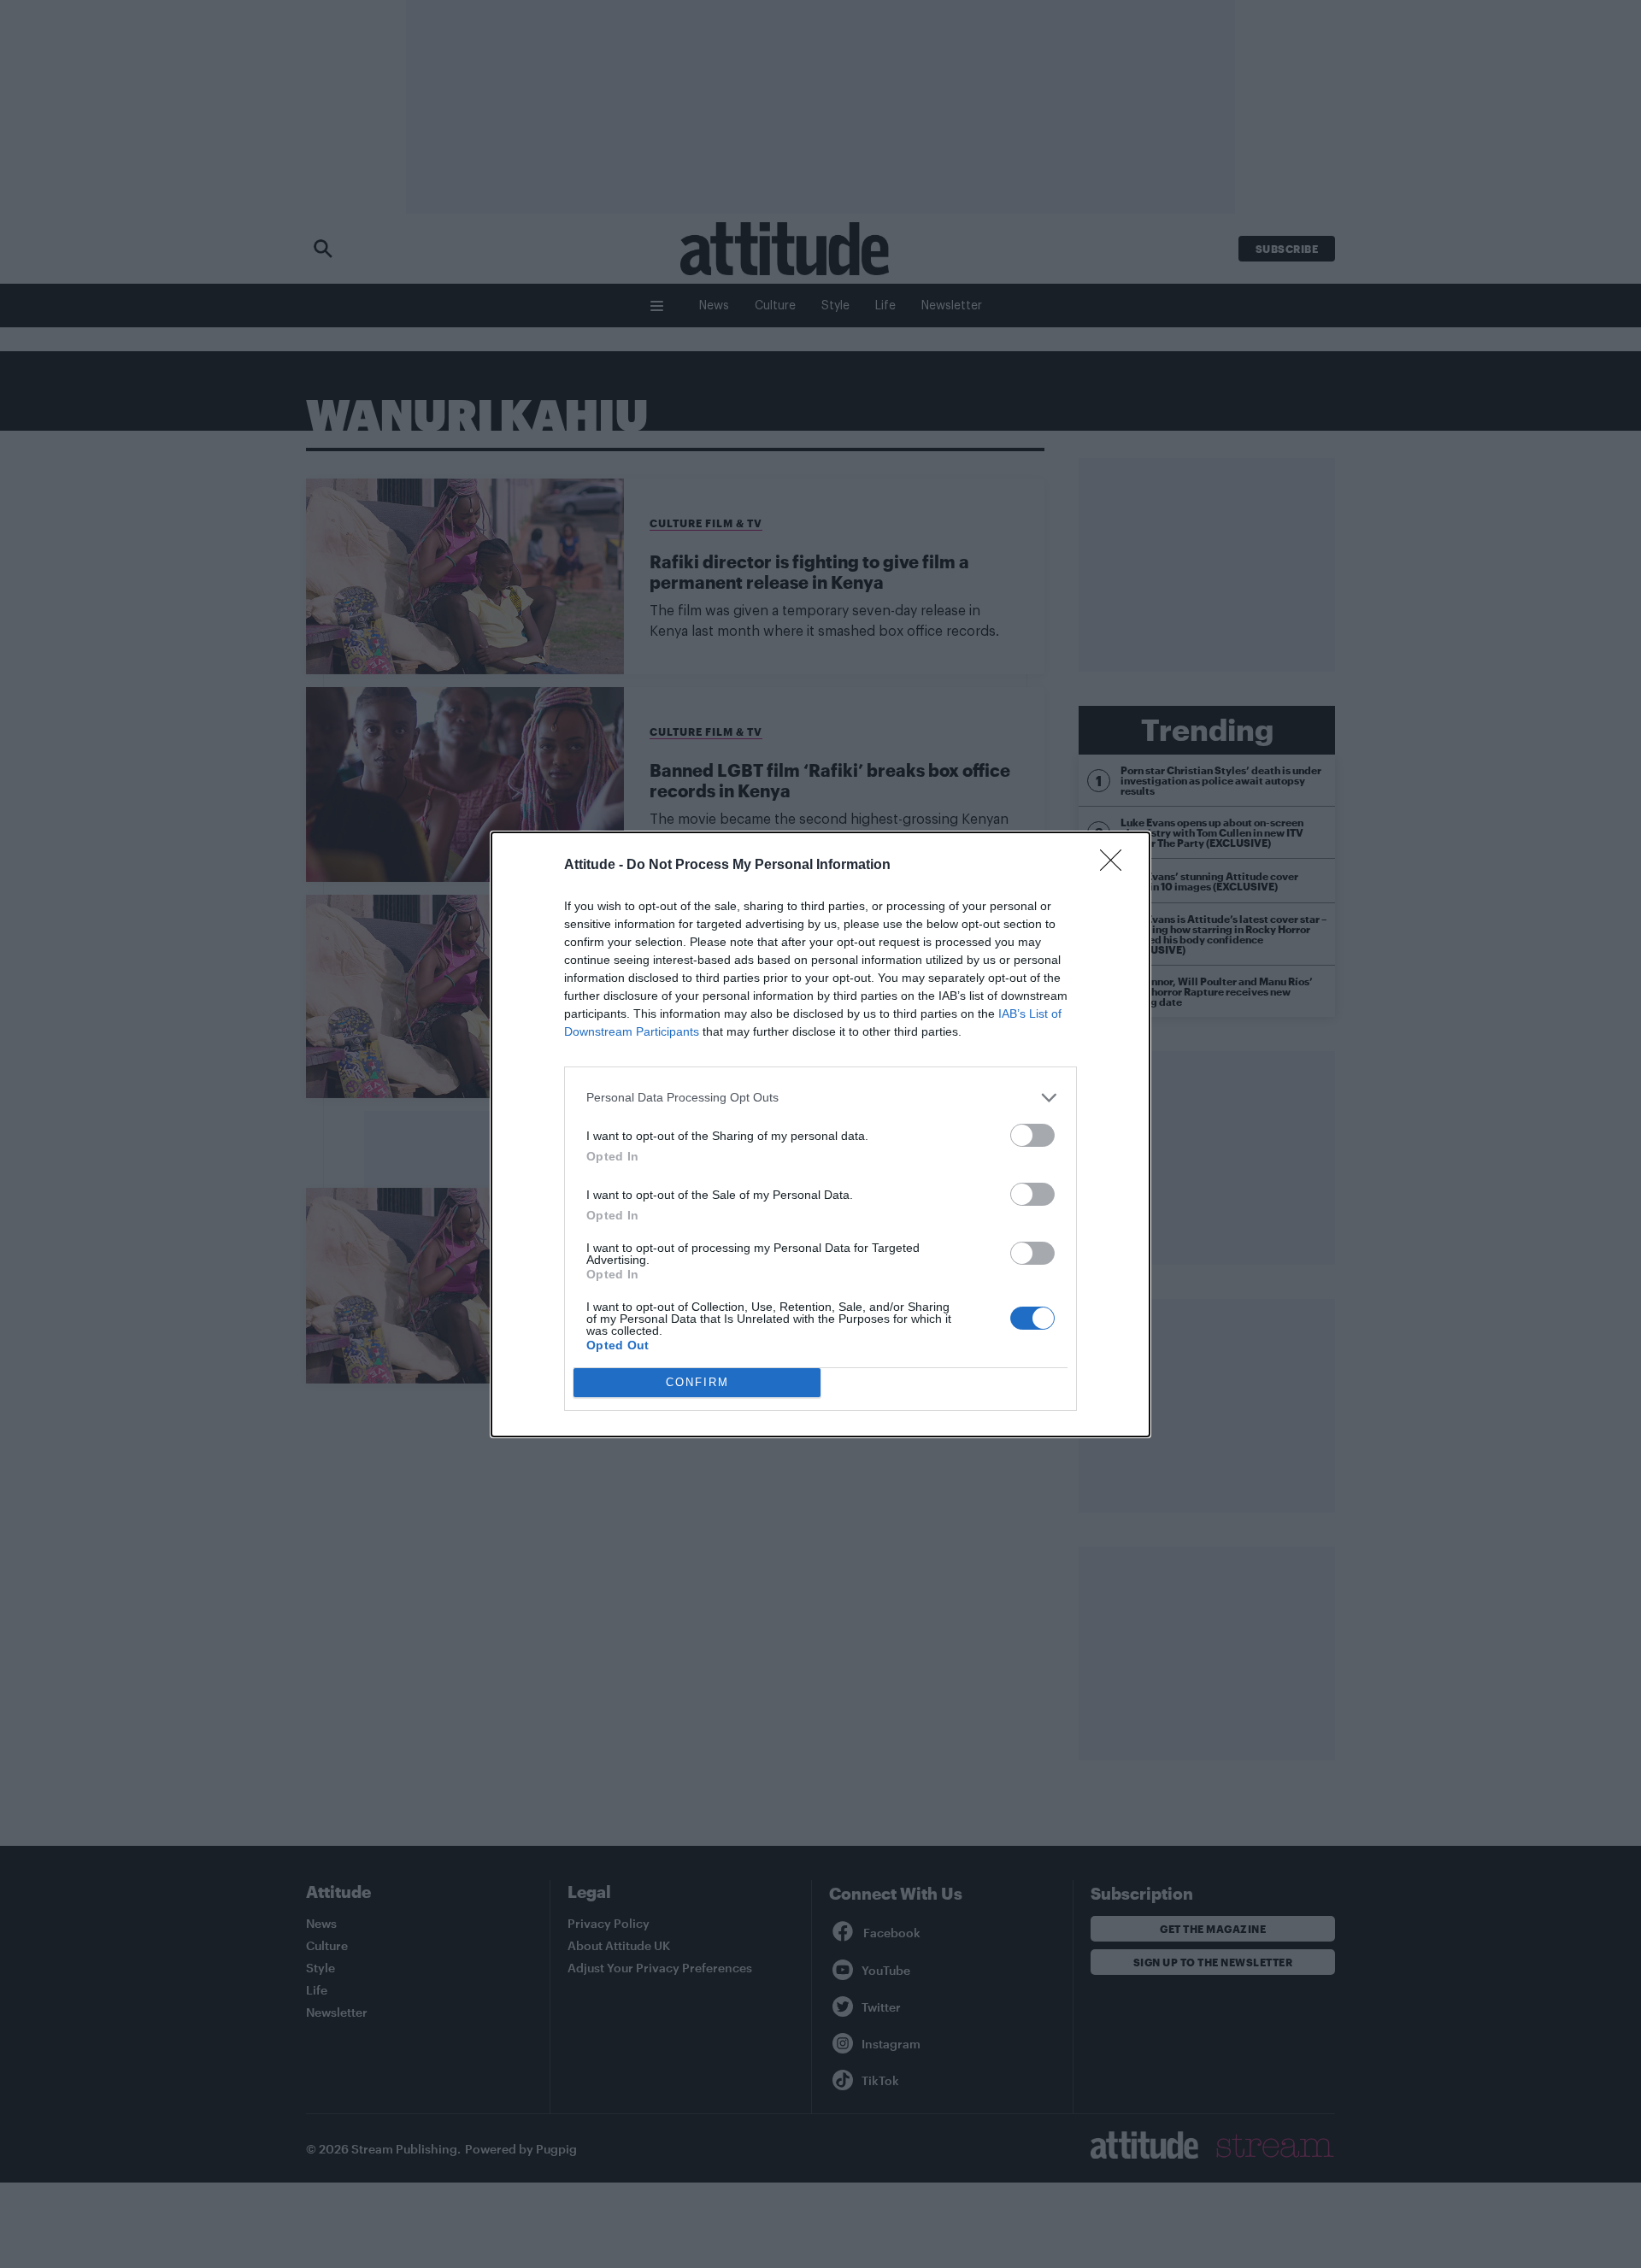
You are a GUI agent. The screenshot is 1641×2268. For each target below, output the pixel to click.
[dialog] (820, 1134)
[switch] (1032, 1135)
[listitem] (820, 1098)
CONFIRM (697, 1382)
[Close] (1116, 866)
